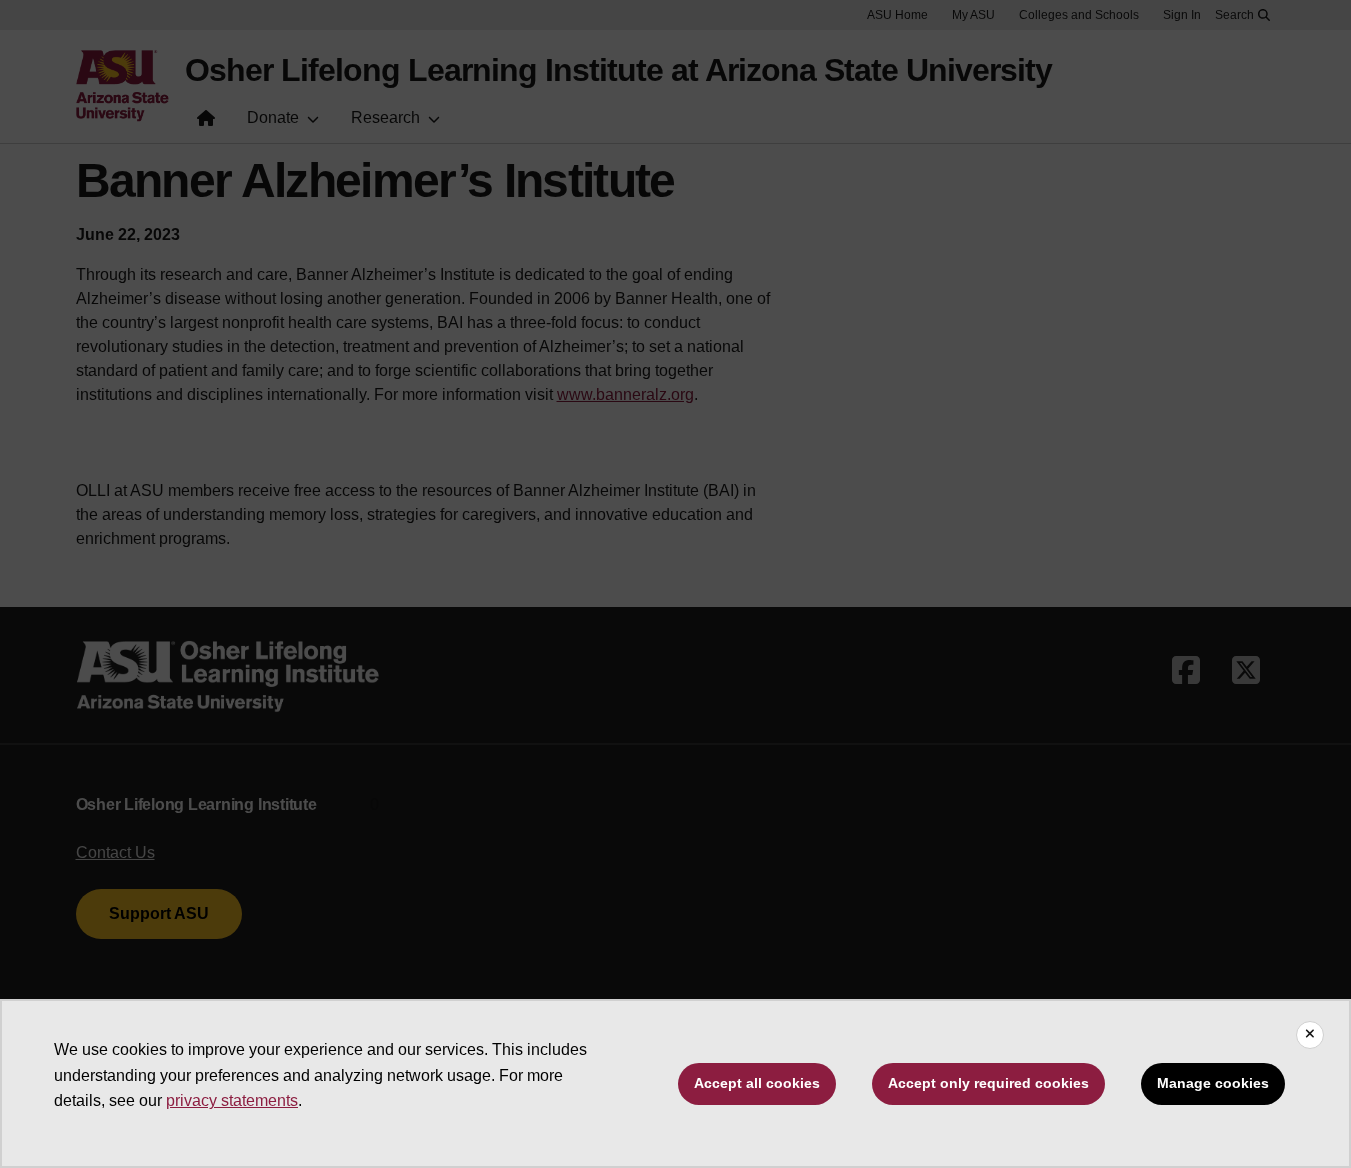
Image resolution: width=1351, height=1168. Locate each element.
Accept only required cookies (988, 1083)
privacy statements (232, 1100)
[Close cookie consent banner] (1310, 1035)
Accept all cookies (757, 1083)
